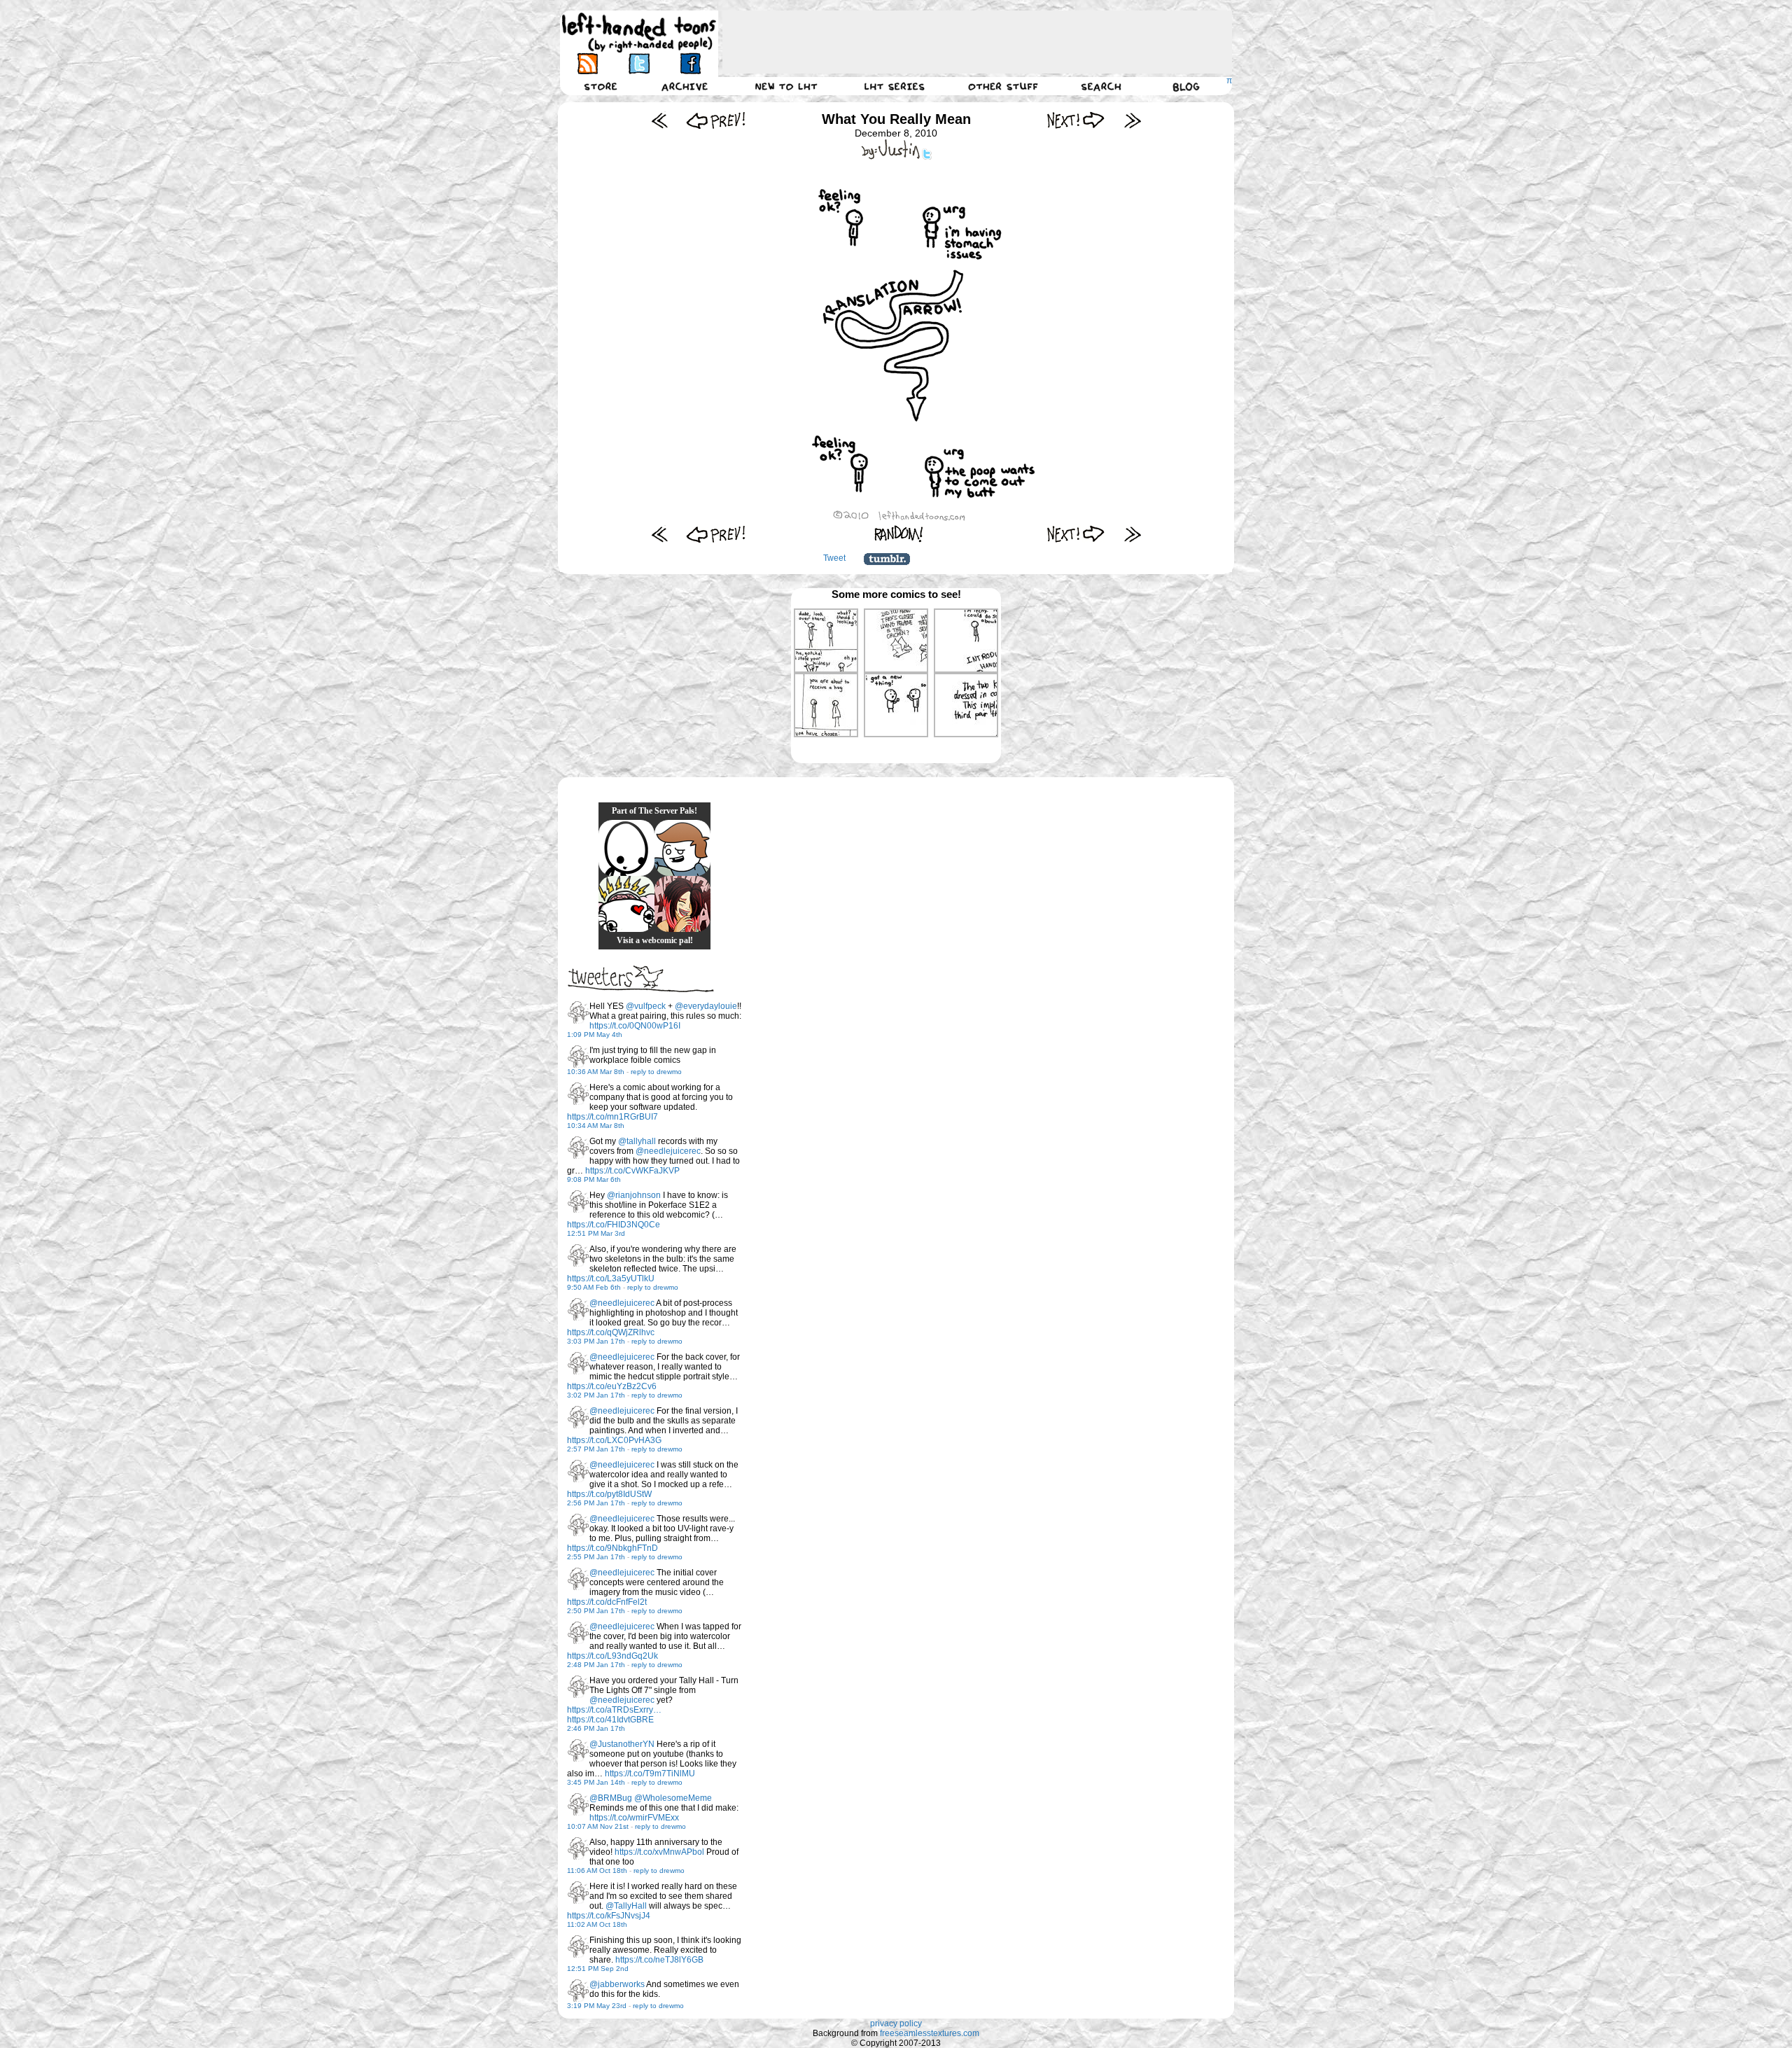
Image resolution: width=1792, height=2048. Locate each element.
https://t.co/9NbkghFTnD (612, 1548)
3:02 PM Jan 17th (596, 1395)
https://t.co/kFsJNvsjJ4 (609, 1916)
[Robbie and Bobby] (626, 904)
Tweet (834, 558)
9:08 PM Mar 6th (594, 1179)
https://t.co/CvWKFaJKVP (632, 1171)
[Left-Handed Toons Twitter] (639, 63)
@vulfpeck (646, 1006)
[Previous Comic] (716, 120)
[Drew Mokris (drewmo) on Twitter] (578, 1012)
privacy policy (896, 2023)
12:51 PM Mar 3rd (596, 1233)
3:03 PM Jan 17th (596, 1341)
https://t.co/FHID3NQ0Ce (614, 1225)
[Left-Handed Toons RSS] (588, 63)
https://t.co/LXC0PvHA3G (614, 1440)
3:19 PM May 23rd (597, 2006)
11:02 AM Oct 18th (597, 1924)
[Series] (895, 86)
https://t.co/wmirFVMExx (634, 1818)
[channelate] (682, 848)
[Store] (601, 86)
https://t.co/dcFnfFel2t (607, 1602)
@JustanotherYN (622, 1744)
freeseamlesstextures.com (930, 2033)
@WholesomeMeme (673, 1798)
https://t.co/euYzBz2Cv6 (612, 1386)
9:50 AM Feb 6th (594, 1287)
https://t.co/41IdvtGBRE (610, 1720)
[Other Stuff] (1003, 86)
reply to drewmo (656, 1072)
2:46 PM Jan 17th (596, 1728)
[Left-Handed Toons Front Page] (639, 33)
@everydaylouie (706, 1006)
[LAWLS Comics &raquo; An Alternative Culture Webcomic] (682, 904)
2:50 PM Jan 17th (596, 1611)
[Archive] (685, 86)
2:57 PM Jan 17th (596, 1449)
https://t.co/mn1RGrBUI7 (612, 1117)
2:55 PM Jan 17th (596, 1557)
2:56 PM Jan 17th (596, 1503)
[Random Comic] (899, 534)
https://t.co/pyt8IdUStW (609, 1494)
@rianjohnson (634, 1195)
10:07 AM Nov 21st (598, 1826)
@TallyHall (626, 1906)
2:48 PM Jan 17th (596, 1665)
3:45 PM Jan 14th (596, 1782)
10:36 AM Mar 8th (596, 1072)
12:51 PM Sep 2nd (598, 1969)
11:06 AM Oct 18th (597, 1871)
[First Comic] (660, 120)
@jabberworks (617, 1984)
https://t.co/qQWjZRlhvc (611, 1332)
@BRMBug (611, 1798)
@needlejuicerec (668, 1151)
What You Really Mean (896, 119)
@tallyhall (637, 1141)
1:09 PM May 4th (595, 1035)
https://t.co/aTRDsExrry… (614, 1710)
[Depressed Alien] (626, 848)
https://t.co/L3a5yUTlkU (611, 1279)
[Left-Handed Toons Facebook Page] (690, 63)
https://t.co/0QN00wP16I (635, 1026)
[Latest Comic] (1132, 120)
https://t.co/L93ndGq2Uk (612, 1656)
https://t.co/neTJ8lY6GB (659, 1960)
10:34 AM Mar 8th (596, 1126)
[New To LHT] (786, 86)
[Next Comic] (1076, 120)
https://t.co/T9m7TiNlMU (650, 1774)
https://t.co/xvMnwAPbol (659, 1852)
